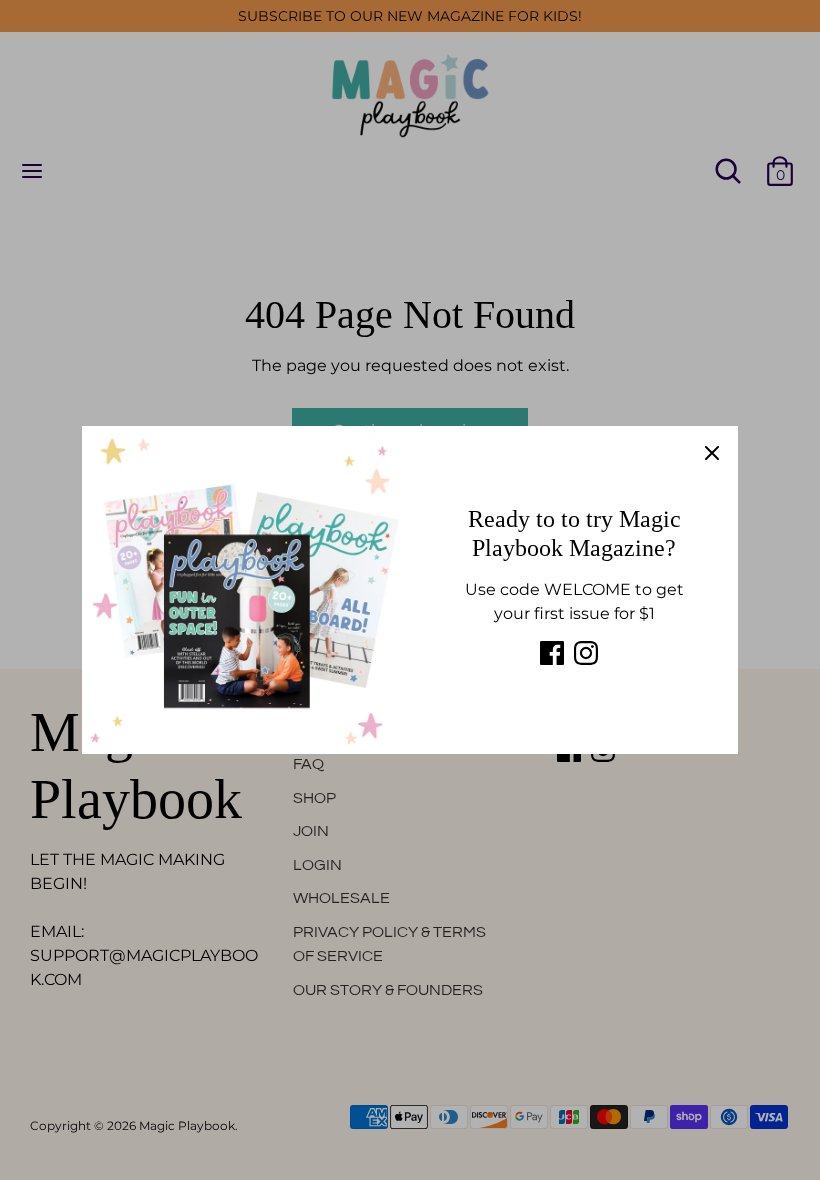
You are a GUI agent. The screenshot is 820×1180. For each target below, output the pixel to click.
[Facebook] (552, 653)
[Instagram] (586, 653)
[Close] (712, 452)
